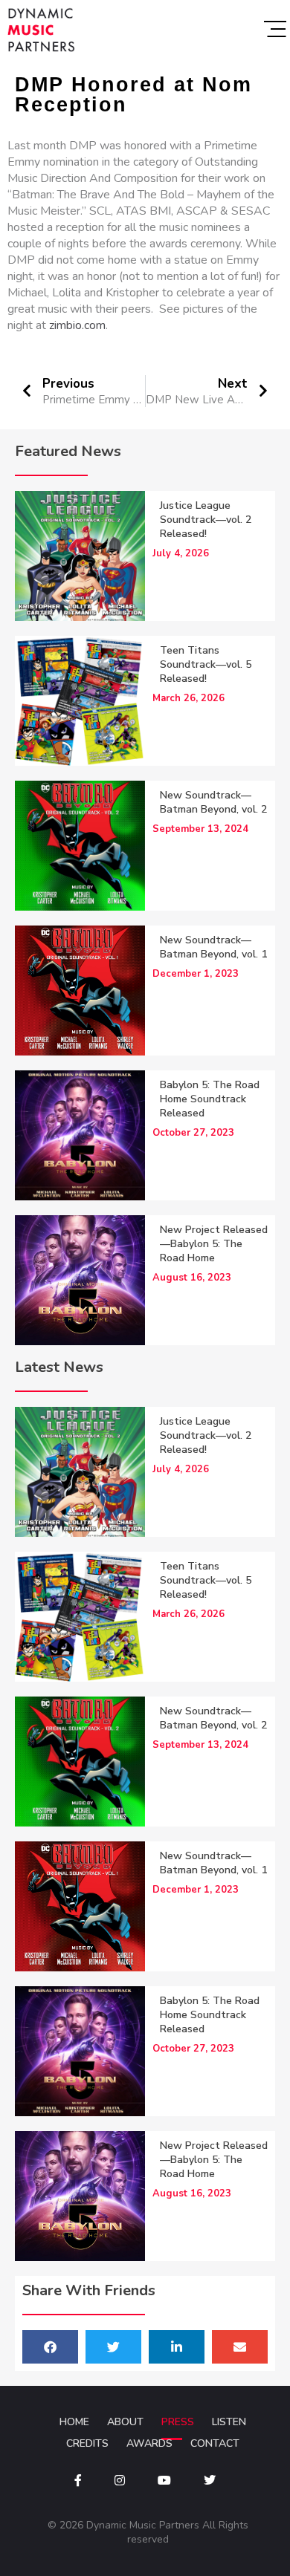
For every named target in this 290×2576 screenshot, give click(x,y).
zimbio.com (77, 325)
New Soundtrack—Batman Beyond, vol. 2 (213, 802)
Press (178, 2422)
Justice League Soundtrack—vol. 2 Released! (206, 520)
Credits (87, 2443)
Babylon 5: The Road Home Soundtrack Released (210, 1099)
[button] (50, 2347)
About (125, 2422)
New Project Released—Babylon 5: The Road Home (214, 1244)
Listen (229, 2422)
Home (74, 2422)
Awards (149, 2443)
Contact (215, 2443)
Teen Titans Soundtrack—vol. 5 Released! (206, 664)
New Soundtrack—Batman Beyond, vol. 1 (213, 947)
